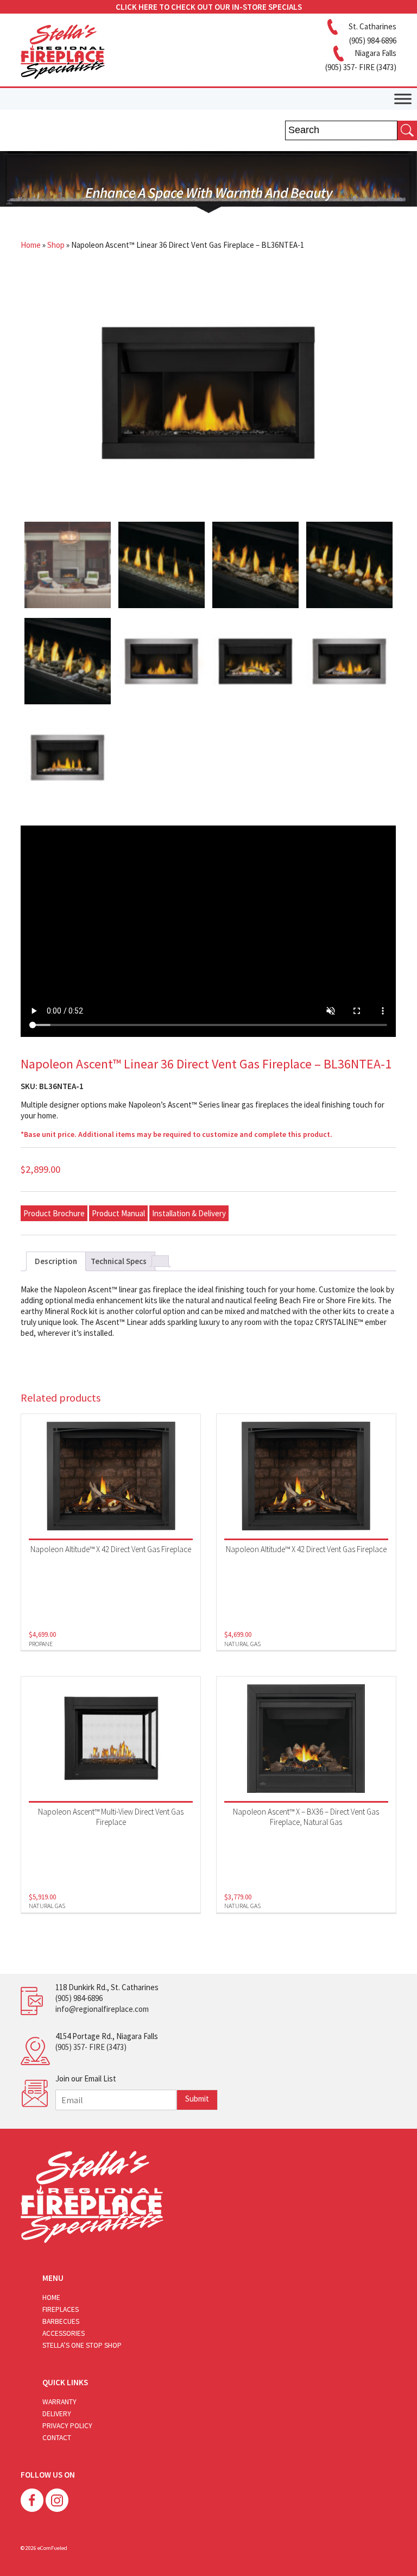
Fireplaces (61, 2309)
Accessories (64, 2333)
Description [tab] (56, 1261)
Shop (56, 245)
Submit (197, 2099)
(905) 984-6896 (79, 1998)
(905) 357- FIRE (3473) (91, 2047)
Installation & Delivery (189, 1213)
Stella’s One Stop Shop (82, 2345)
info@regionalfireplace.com (102, 2009)
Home (31, 245)
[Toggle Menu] (403, 99)
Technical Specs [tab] (119, 1261)
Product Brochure (54, 1213)
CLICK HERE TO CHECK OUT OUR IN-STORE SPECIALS (209, 7)
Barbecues (61, 2321)
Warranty (59, 2402)
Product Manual (118, 1213)
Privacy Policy (67, 2426)
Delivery (57, 2414)
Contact (57, 2438)
